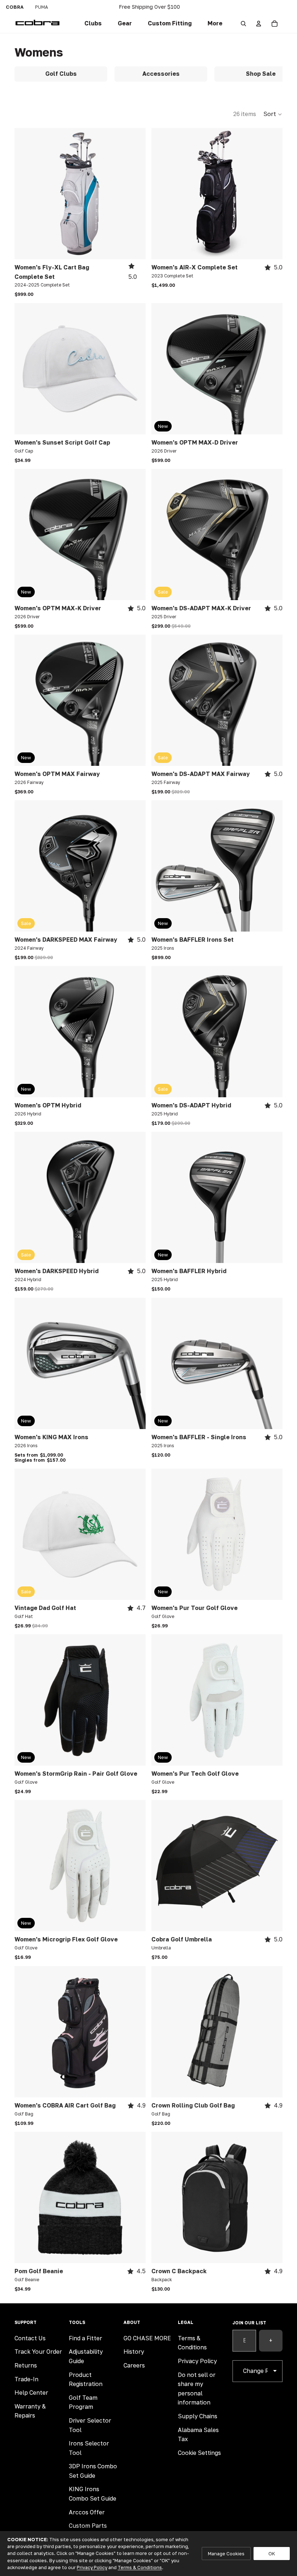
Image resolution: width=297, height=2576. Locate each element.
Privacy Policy (197, 2361)
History (134, 2352)
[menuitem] (215, 24)
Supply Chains (198, 2416)
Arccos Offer (87, 2512)
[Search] (243, 24)
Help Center (31, 2393)
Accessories (161, 74)
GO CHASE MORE (147, 2338)
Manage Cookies (226, 2554)
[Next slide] (135, 194)
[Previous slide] (25, 194)
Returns (26, 2365)
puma (42, 7)
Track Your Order (38, 2352)
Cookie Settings (199, 2453)
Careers (134, 2365)
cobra (15, 7)
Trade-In (26, 2379)
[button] (170, 24)
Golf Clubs (61, 74)
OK (272, 2554)
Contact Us (30, 2338)
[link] (93, 24)
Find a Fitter (85, 2338)
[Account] (259, 24)
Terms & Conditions (140, 2567)
